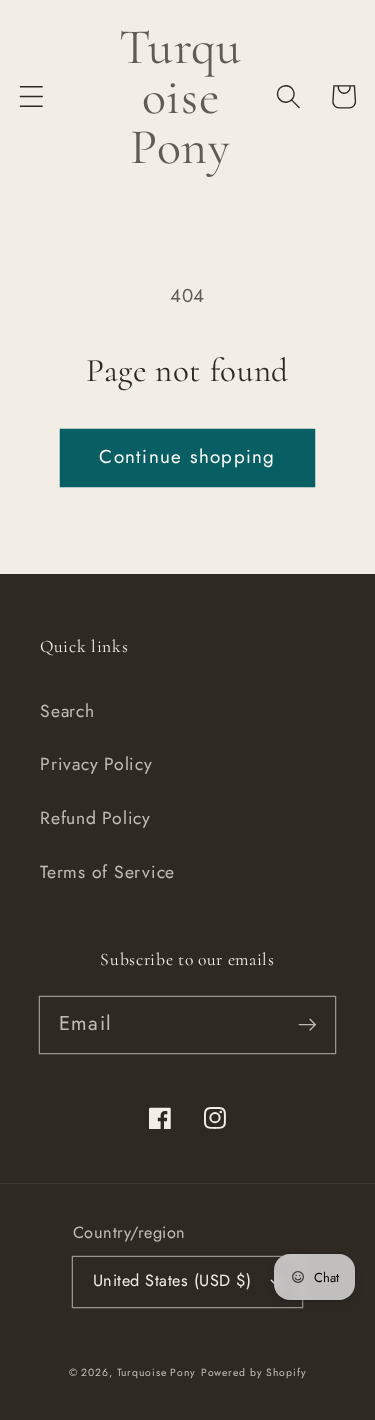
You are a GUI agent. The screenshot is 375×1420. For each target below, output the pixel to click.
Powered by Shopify (254, 1372)
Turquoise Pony (156, 1372)
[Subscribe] (307, 1024)
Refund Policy (95, 818)
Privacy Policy (96, 764)
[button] (31, 96)
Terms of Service (107, 872)
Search (67, 711)
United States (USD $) (172, 1280)
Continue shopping (187, 456)
